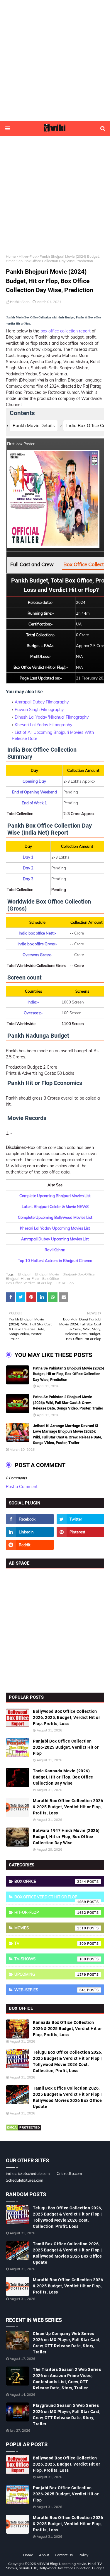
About (44, 2555)
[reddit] (30, 1545)
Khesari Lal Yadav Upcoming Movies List (55, 1228)
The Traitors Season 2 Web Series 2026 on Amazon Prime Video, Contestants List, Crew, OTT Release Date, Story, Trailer (67, 2379)
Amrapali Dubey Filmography (42, 702)
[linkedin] (30, 1532)
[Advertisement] (55, 61)
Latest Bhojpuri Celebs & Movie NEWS (55, 1206)
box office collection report (66, 331)
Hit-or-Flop (28, 256)
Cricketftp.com (69, 2173)
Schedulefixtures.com (24, 2180)
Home (11, 256)
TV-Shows (50, 1959)
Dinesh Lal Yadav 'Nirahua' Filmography (52, 717)
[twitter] (81, 1519)
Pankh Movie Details (34, 425)
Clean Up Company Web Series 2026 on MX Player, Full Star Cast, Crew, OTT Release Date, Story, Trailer (67, 2343)
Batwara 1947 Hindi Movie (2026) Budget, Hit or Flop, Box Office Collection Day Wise (66, 1837)
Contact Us (64, 2555)
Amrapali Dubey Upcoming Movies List (55, 1239)
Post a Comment (22, 1487)
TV (50, 1943)
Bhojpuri (25, 1274)
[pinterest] (81, 1532)
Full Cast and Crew (32, 564)
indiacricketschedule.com (28, 2173)
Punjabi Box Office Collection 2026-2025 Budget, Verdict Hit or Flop (66, 1747)
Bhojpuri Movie (47, 1274)
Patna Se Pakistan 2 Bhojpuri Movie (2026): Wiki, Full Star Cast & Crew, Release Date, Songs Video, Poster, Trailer (68, 1403)
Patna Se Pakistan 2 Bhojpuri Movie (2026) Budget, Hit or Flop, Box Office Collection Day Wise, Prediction (68, 1374)
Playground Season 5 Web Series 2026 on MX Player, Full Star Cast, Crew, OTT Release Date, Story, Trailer (67, 2415)
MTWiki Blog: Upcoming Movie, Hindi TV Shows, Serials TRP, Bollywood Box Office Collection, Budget (55, 2566)
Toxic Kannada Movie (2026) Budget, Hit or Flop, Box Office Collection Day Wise (63, 1777)
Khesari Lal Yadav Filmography (43, 725)
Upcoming (50, 1974)
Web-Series (50, 1990)
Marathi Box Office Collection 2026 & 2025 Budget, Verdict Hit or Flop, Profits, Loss (68, 1807)
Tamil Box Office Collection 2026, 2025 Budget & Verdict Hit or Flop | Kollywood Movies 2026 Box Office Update (67, 2097)
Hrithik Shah (20, 302)
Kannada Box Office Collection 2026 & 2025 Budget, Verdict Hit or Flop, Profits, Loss (67, 2029)
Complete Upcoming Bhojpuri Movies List (55, 1196)
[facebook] (30, 1519)
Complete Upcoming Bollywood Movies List (55, 1217)
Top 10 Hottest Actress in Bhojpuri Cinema (55, 1261)
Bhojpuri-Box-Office (79, 1274)
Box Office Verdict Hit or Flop (29, 1283)
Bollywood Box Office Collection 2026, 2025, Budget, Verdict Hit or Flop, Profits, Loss (66, 1717)
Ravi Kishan (55, 1250)
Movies (50, 1928)
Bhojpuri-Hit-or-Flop (22, 1279)
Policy (83, 2555)
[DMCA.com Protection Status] (24, 2130)
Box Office (51, 1279)
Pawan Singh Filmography (39, 710)
